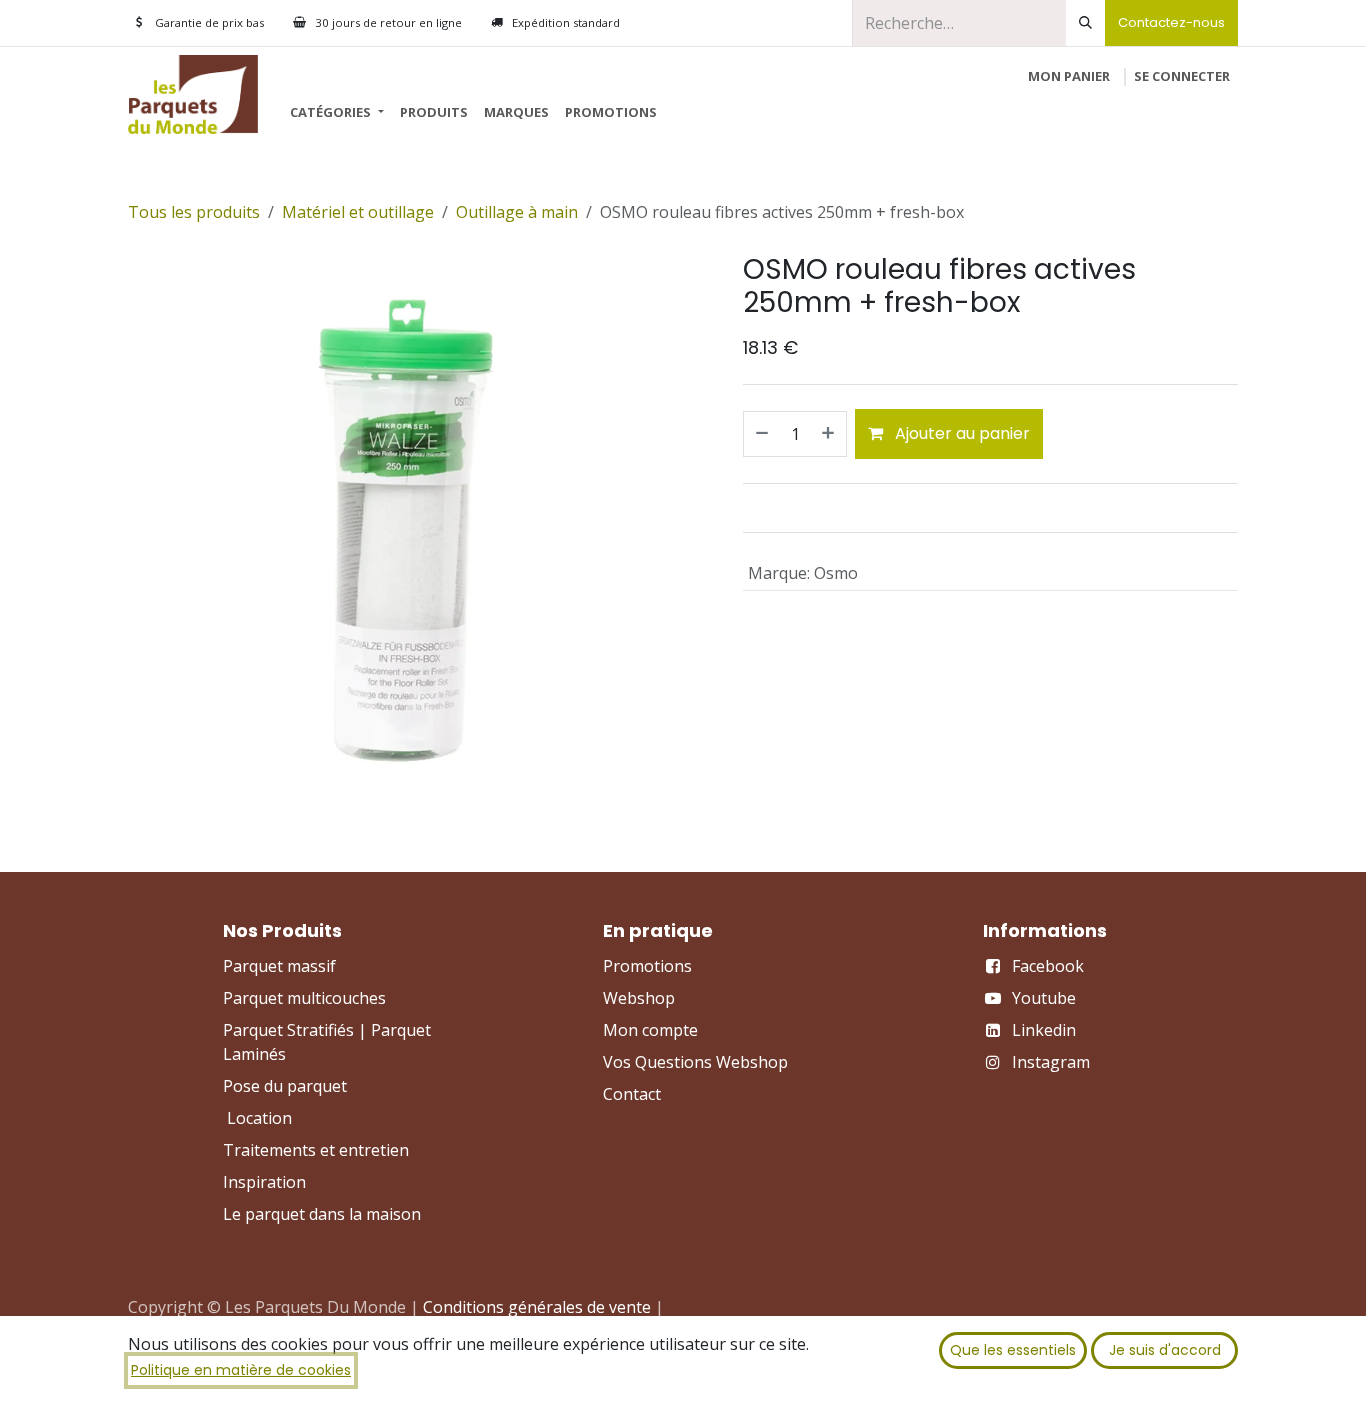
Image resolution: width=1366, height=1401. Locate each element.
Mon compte (650, 1030)
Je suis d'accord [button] (1165, 1350)
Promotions (647, 966)
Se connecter (1182, 76)
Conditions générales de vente (537, 1307)
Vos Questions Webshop (695, 1062)
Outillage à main (517, 212)
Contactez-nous (1171, 22)
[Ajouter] (829, 434)
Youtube (1044, 998)
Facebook (1048, 966)
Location (259, 1118)
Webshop (639, 998)
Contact (632, 1094)
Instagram (1051, 1062)
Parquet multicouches (304, 998)
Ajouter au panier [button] (960, 433)
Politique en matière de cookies (241, 1370)
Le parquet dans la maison (322, 1214)
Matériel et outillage (358, 212)
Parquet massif (279, 966)
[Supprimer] (761, 434)
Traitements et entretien (316, 1150)
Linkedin (1044, 1030)
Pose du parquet (285, 1086)
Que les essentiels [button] (1013, 1350)
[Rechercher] (1085, 23)
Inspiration (264, 1182)
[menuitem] (336, 113)
